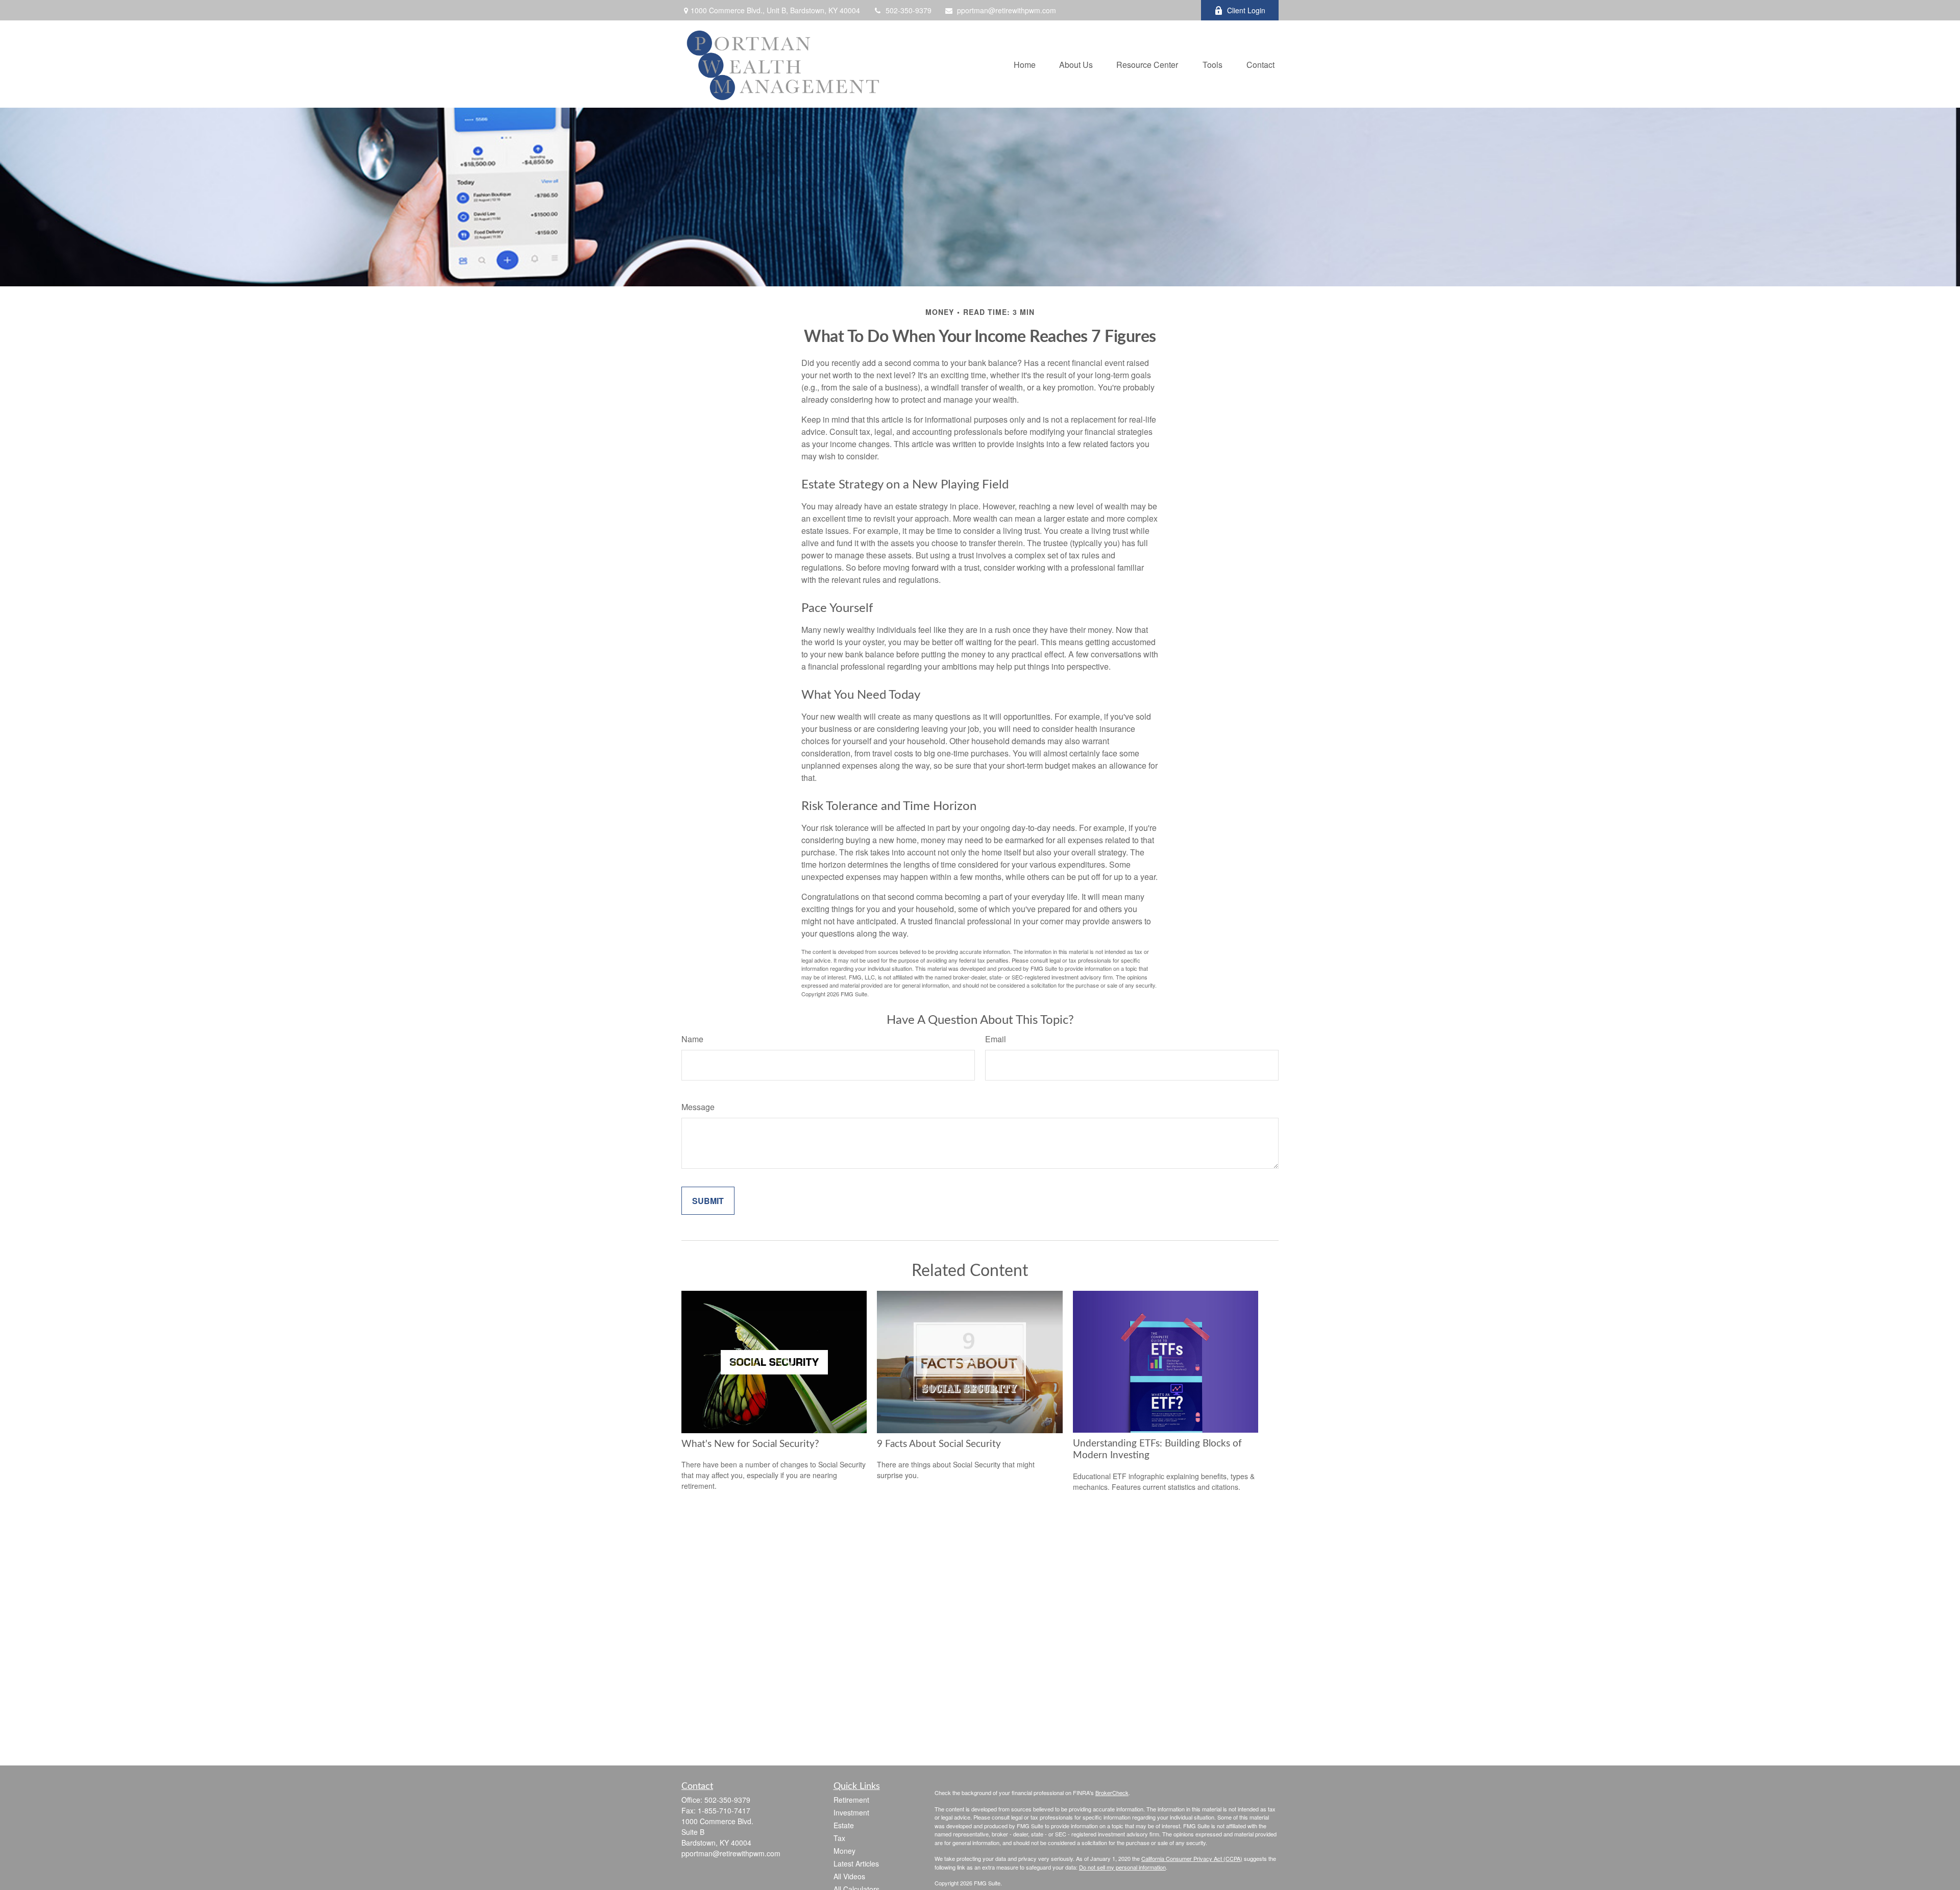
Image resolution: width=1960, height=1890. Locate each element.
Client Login (1246, 10)
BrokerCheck (1112, 1793)
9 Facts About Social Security (939, 1444)
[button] (1025, 64)
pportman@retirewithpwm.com (1007, 10)
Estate (844, 1825)
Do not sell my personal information (1122, 1867)
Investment (851, 1812)
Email (996, 1039)
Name (692, 1039)
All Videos (849, 1876)
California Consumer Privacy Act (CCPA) (1192, 1858)
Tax (839, 1838)
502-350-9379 (909, 10)
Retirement (851, 1800)
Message (698, 1107)
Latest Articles (856, 1863)
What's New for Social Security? (750, 1444)
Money (844, 1851)
